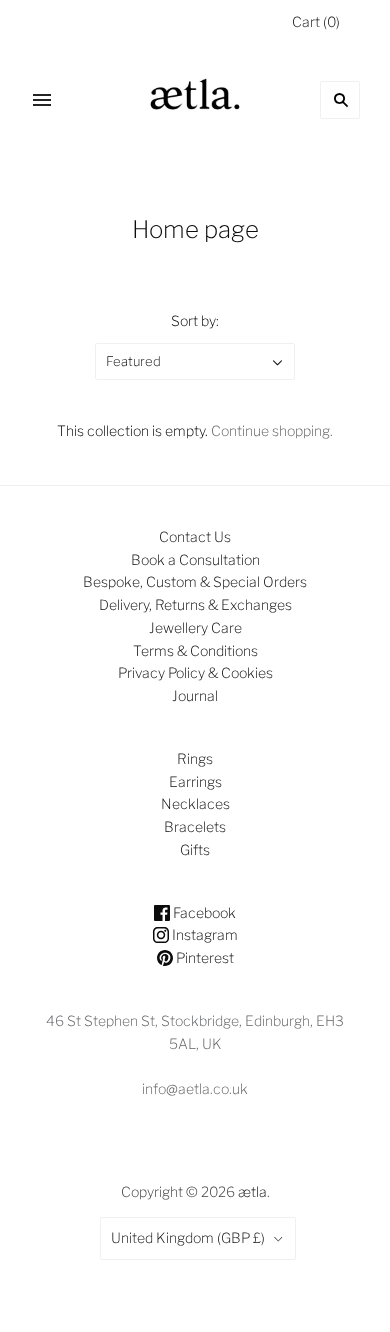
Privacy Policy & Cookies (195, 672)
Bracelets (195, 826)
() (316, 21)
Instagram (203, 934)
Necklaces (195, 803)
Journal (195, 695)
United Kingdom (188, 1237)
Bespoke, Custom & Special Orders (195, 581)
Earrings (195, 781)
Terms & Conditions (195, 650)
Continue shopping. (272, 430)
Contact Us (195, 536)
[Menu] (42, 100)
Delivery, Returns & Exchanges (195, 604)
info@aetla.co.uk (195, 1088)
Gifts (195, 849)
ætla (252, 1191)
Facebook (203, 912)
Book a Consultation (195, 559)
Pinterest (203, 957)
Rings (195, 758)
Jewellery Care (195, 627)
